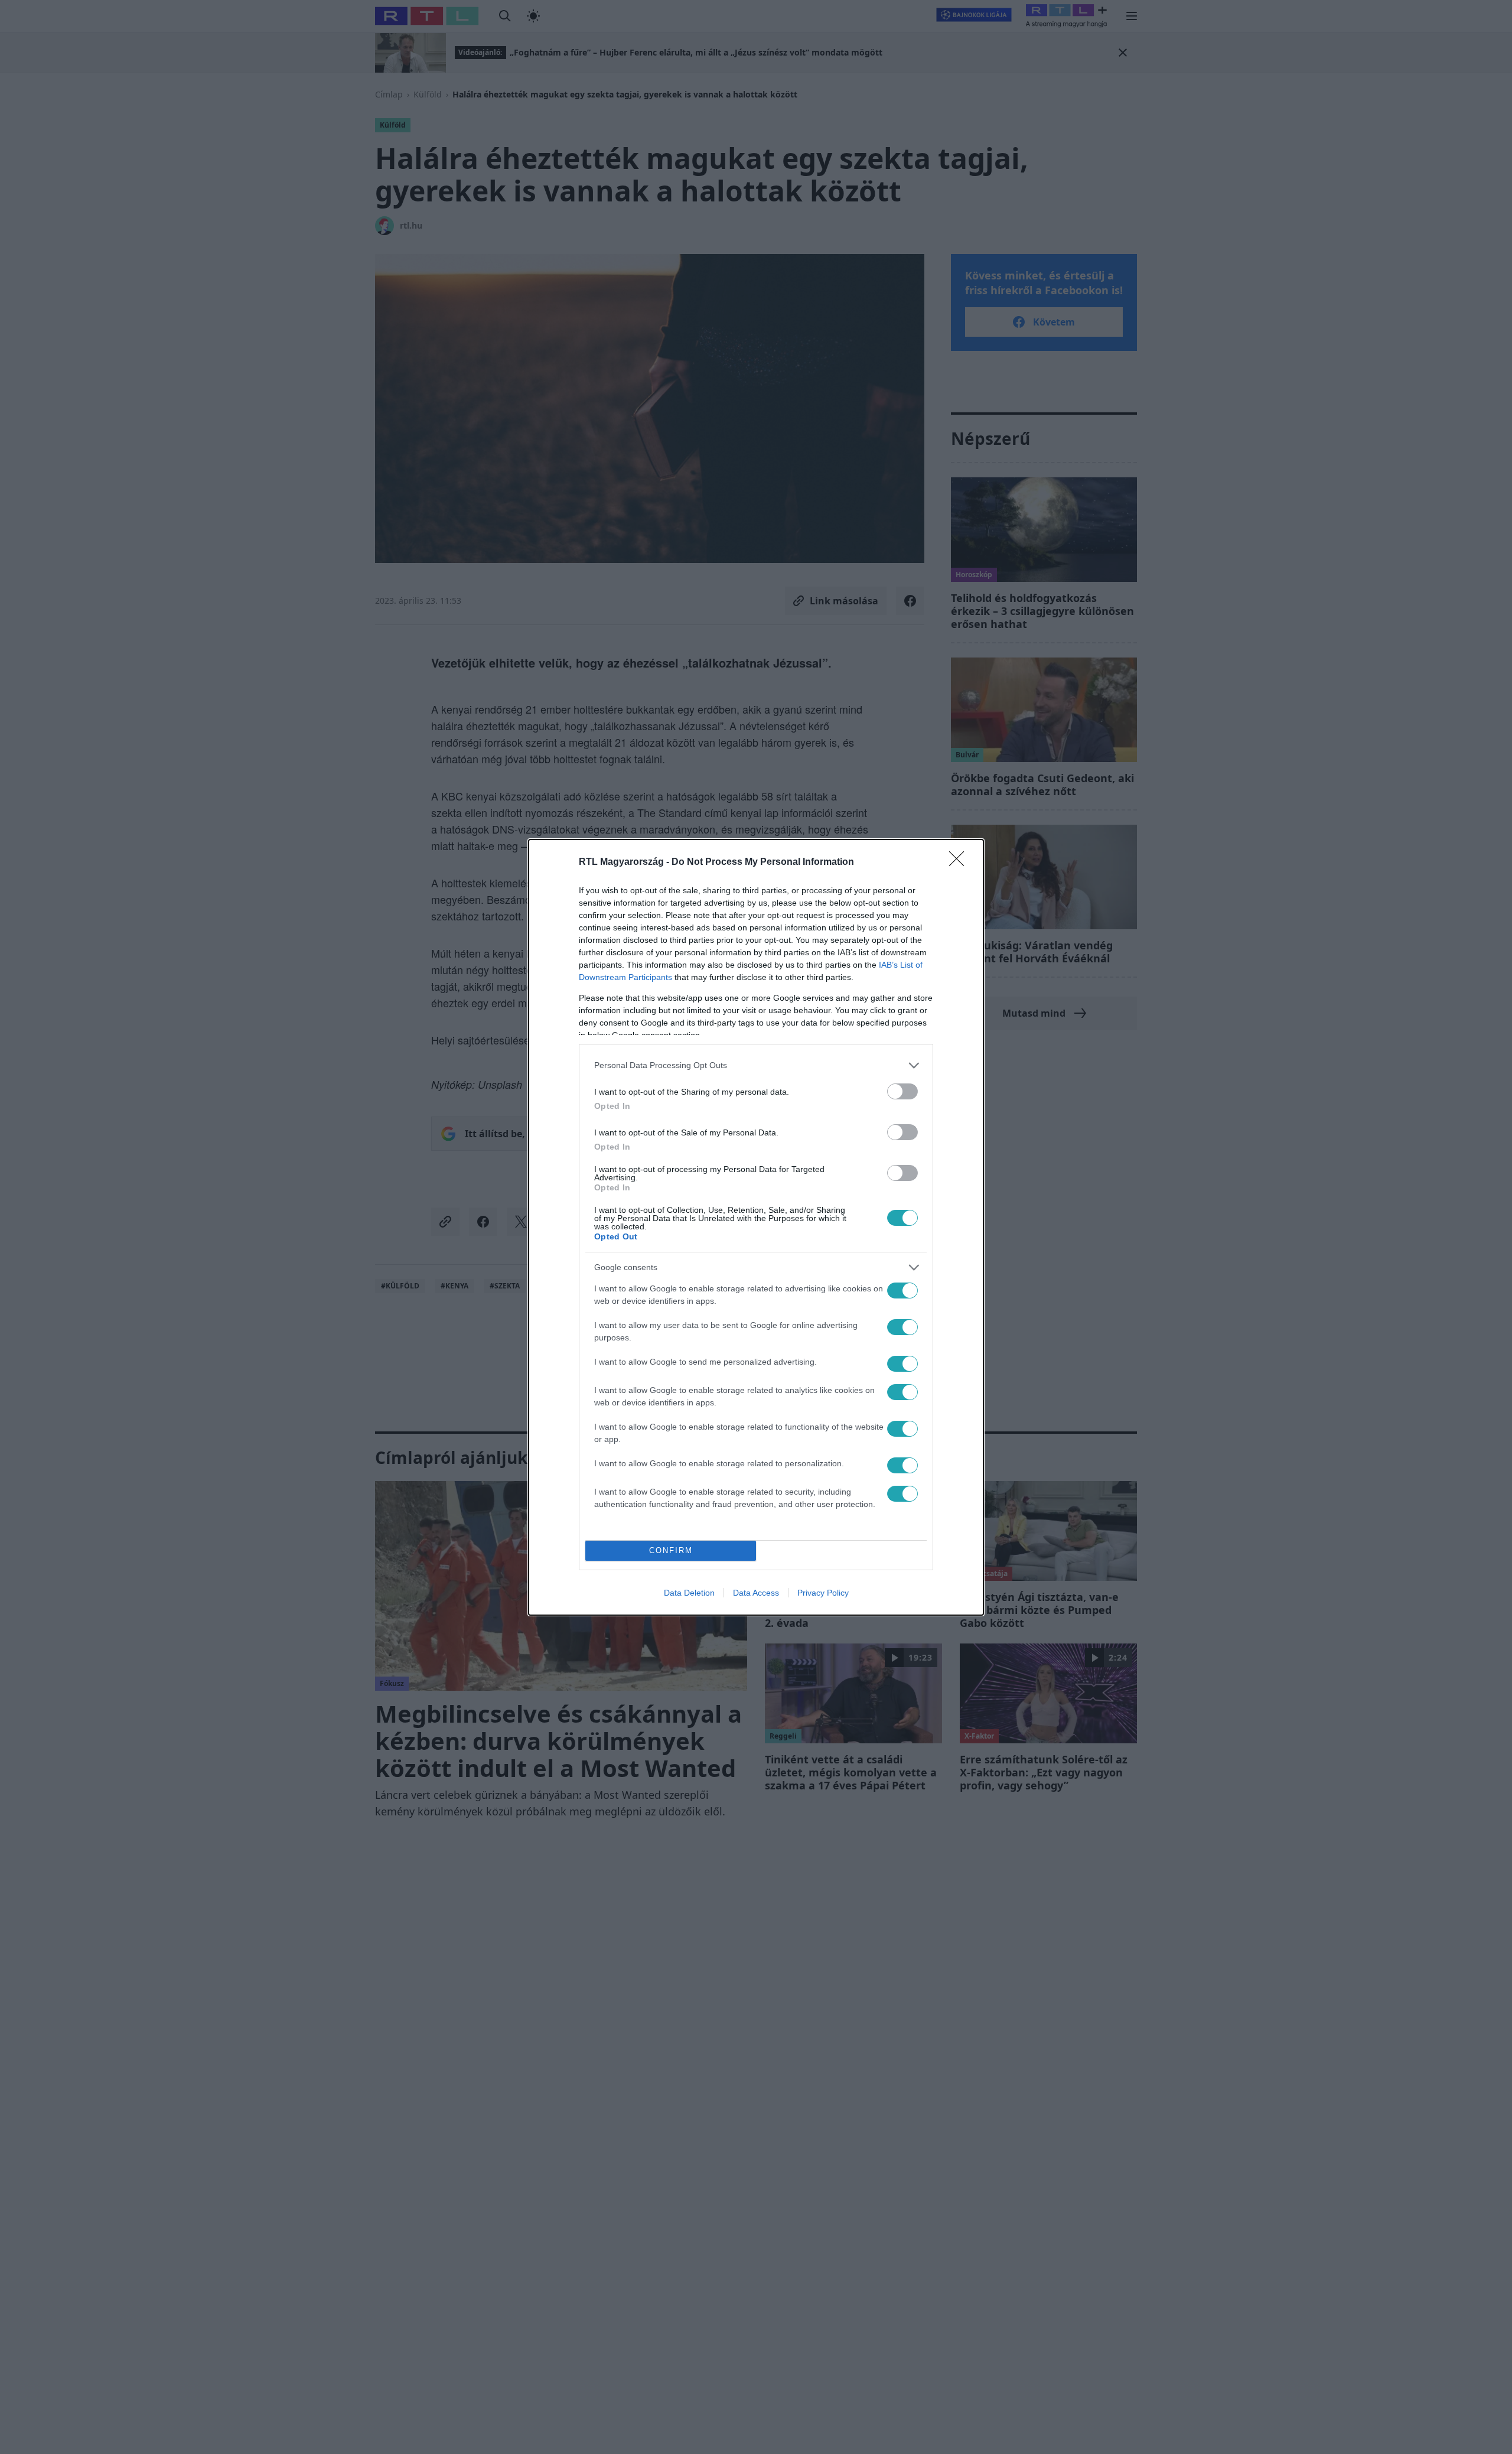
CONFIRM (671, 1550)
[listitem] (756, 1065)
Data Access (756, 1593)
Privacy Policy (823, 1593)
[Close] (960, 863)
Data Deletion (689, 1593)
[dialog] (756, 1227)
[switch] (902, 1091)
